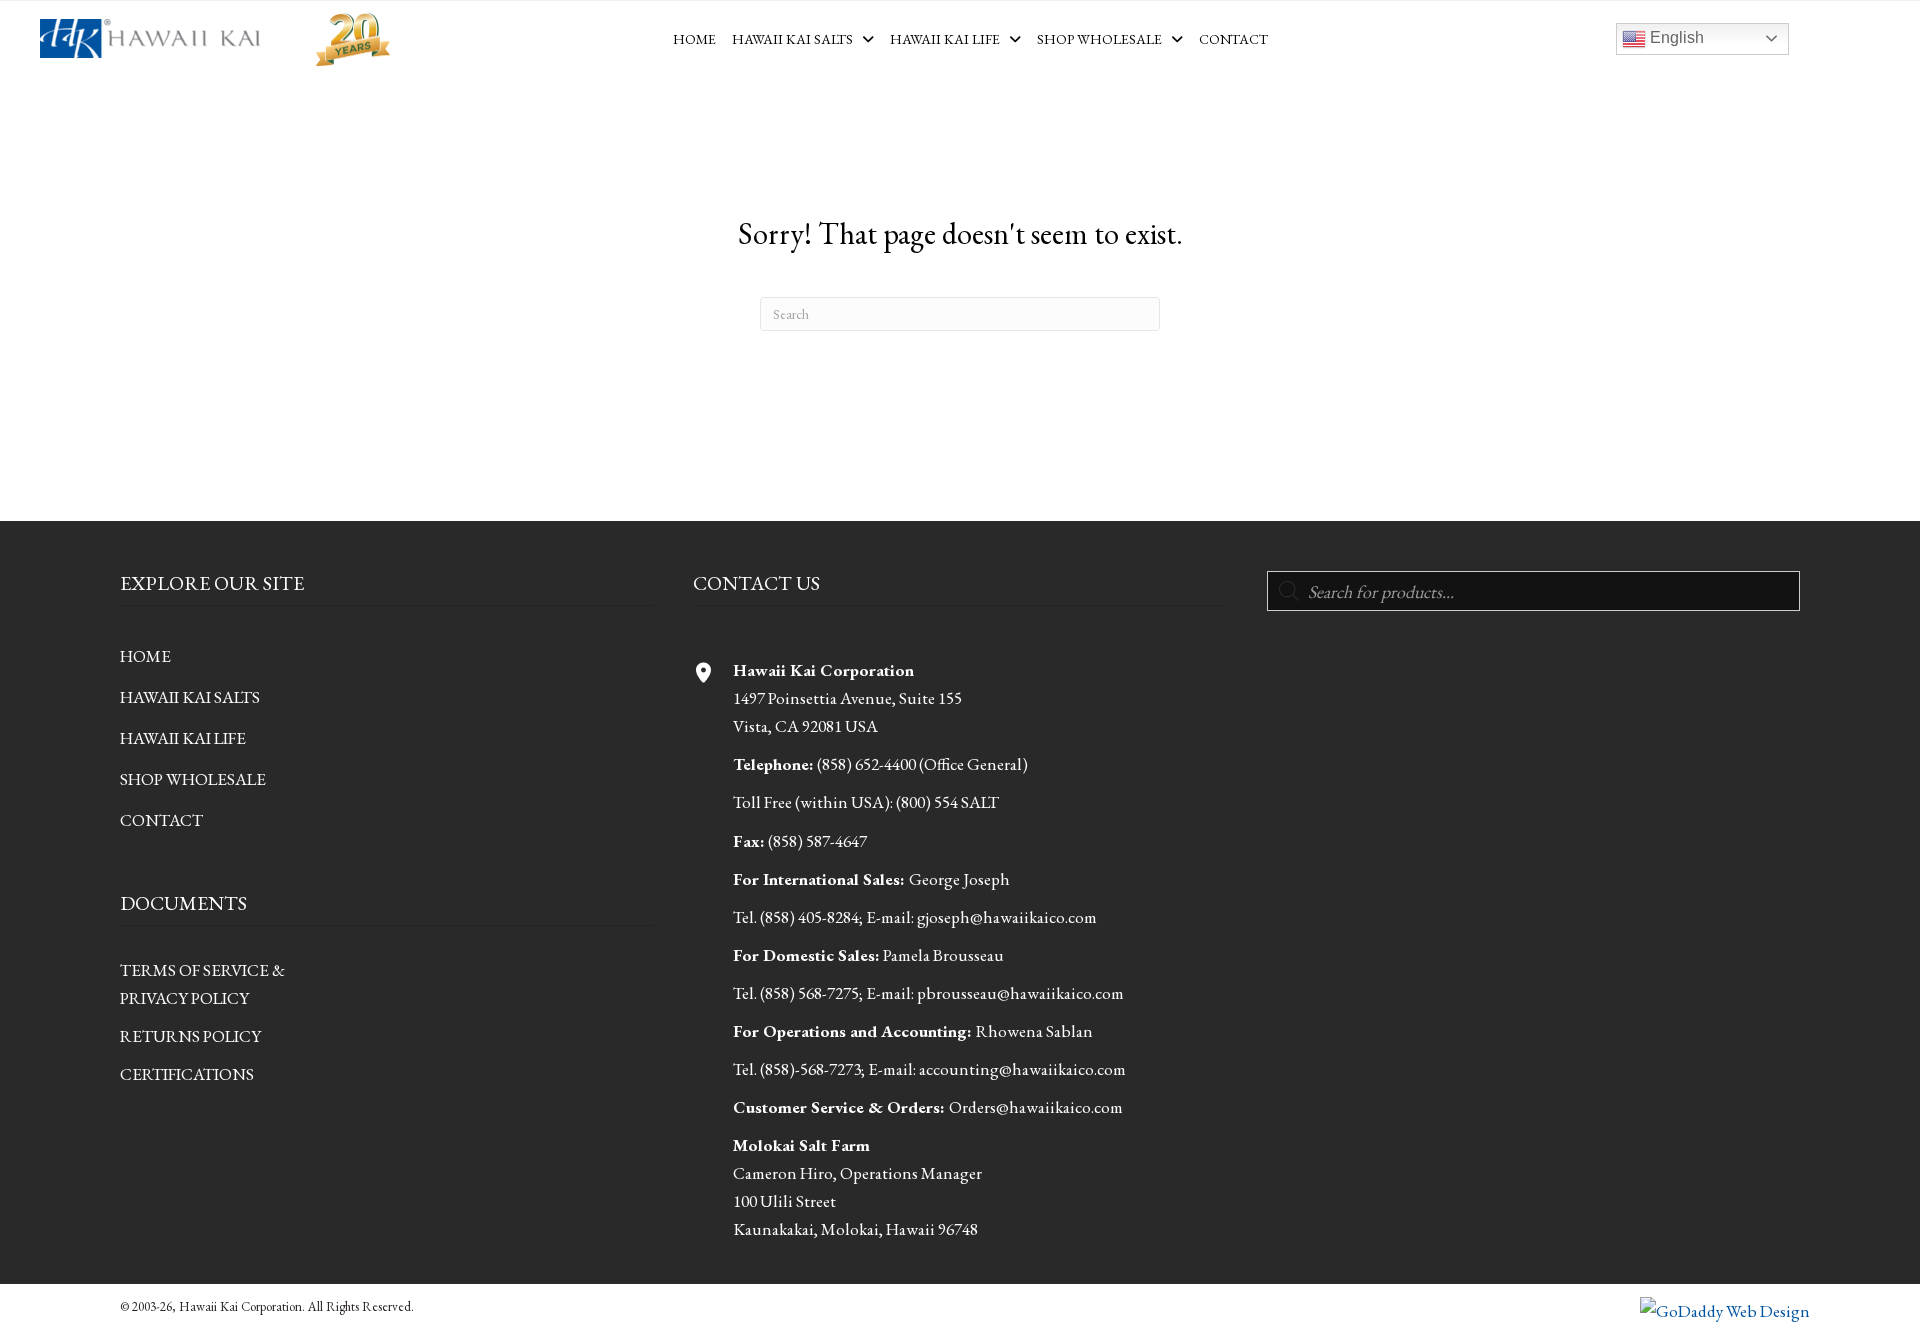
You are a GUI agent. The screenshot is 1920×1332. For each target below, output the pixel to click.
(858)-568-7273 (810, 1069)
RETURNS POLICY (190, 1036)
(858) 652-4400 (866, 764)
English (1675, 37)
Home (145, 656)
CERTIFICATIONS (187, 1074)
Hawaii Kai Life (183, 738)
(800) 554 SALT (947, 802)
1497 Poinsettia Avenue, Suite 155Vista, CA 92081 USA (847, 698)
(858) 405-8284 (809, 917)
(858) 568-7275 (809, 993)
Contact (161, 820)
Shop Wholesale (193, 779)
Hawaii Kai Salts (190, 697)
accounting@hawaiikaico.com (1022, 1069)
